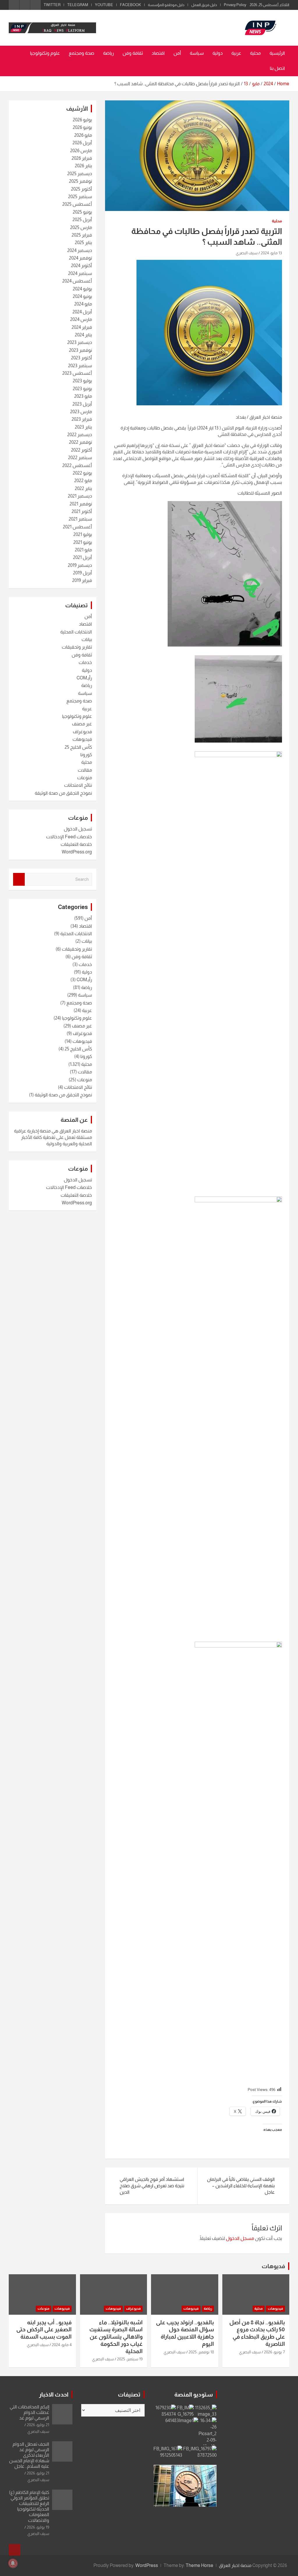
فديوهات (273, 2266)
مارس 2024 (81, 319)
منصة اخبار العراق (235, 2565)
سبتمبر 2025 (80, 197)
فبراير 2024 (82, 327)
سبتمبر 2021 (80, 519)
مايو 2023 (83, 396)
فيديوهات (82, 739)
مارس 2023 (81, 412)
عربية (236, 53)
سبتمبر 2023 (80, 366)
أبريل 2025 (82, 220)
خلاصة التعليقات (76, 844)
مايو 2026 (83, 135)
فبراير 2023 (82, 419)
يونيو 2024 (82, 296)
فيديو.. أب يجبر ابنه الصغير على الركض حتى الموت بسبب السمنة (44, 2330)
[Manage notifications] (13, 2563)
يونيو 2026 (82, 127)
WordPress (147, 2565)
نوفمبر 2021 (81, 504)
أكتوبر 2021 (82, 511)
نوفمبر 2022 (80, 442)
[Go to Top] (15, 2550)
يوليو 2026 (82, 120)
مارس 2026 (81, 151)
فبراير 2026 (82, 158)
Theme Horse (199, 2565)
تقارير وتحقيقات (77, 647)
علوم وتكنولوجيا (45, 53)
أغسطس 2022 (77, 465)
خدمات (85, 662)
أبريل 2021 (83, 557)
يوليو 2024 (82, 289)
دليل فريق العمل (204, 5)
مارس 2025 (81, 227)
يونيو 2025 (82, 212)
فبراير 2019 (82, 580)
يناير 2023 (83, 427)
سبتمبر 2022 (80, 458)
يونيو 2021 (83, 542)
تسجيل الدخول (78, 829)
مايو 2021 (83, 550)
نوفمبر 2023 (80, 350)
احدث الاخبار (54, 2394)
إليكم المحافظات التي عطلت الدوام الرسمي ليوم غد (29, 2412)
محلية (255, 53)
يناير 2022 (83, 488)
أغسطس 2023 (77, 373)
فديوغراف (82, 732)
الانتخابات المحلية (76, 632)
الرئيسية (277, 53)
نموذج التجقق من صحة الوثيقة (63, 793)
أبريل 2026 (82, 143)
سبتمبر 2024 (80, 273)
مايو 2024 (83, 304)
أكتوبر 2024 (81, 266)
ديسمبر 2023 (80, 342)
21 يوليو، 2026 (38, 2425)
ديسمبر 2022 (80, 435)
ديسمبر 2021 (80, 496)
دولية (218, 53)
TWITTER (52, 5)
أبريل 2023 (82, 404)
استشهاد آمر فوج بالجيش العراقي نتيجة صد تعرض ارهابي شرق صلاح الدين (152, 2186)
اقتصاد (158, 53)
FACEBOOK (131, 5)
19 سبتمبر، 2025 (130, 2359)
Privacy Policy (235, 5)
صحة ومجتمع (81, 53)
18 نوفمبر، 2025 (201, 2352)
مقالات (85, 770)
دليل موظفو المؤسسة (166, 5)
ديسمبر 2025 (80, 174)
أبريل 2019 (83, 573)
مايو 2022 (83, 481)
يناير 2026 (83, 166)
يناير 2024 (83, 335)
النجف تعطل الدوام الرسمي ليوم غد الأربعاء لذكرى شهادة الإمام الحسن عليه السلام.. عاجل (29, 2455)
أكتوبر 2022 (81, 450)
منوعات (85, 778)
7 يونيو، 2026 (274, 2352)
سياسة (197, 53)
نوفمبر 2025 (80, 181)
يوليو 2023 (82, 381)
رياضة (108, 53)
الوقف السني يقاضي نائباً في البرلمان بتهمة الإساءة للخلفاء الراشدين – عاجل (241, 2186)
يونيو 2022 (82, 473)
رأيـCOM (84, 678)
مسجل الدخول (240, 2238)
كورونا (86, 755)
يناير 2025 (83, 243)
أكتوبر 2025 (81, 189)
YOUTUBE (104, 5)
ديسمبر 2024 (80, 250)
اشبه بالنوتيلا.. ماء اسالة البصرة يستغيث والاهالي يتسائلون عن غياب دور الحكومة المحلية (116, 2337)
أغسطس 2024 (77, 281)
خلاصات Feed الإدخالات (69, 837)
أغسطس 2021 (77, 527)
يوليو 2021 (83, 534)
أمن (177, 53)
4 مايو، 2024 (62, 2345)
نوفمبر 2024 (80, 258)
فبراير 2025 (82, 235)
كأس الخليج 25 (78, 747)
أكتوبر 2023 (81, 358)
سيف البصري (247, 253)
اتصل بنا (277, 68)
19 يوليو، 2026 (38, 2527)
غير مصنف (82, 724)
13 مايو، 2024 (271, 253)
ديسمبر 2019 (80, 565)
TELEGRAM (78, 5)
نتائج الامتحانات (78, 785)
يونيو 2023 (82, 389)
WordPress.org (77, 852)
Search (19, 879)
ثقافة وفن (133, 53)
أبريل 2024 (82, 312)
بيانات (87, 639)
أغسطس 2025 (77, 204)
